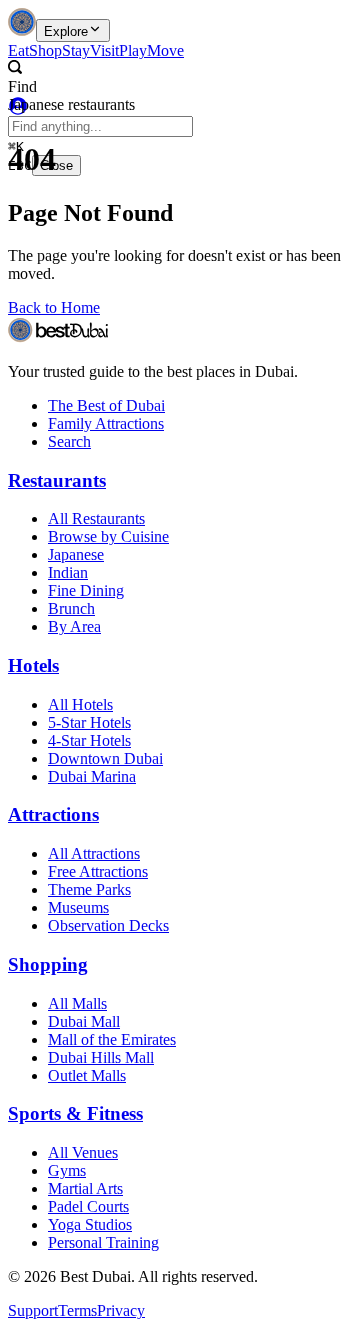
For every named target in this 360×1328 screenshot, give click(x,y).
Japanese (76, 554)
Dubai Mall (84, 1021)
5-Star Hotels (89, 722)
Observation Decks (108, 925)
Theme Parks (89, 889)
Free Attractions (98, 871)
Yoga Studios (90, 1224)
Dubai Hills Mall (101, 1057)
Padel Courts (88, 1206)
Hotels (33, 665)
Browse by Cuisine (108, 536)
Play (133, 50)
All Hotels (80, 704)
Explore (66, 31)
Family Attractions (106, 423)
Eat (18, 50)
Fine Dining (86, 590)
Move (165, 50)
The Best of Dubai (106, 405)
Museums (78, 907)
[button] (156, 78)
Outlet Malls (87, 1075)
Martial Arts (85, 1188)
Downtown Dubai (105, 758)
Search (69, 441)
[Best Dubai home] (22, 30)
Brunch (71, 608)
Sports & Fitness (75, 1113)
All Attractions (94, 853)
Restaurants (57, 480)
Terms (77, 1310)
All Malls (77, 1003)
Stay (76, 50)
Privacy (121, 1310)
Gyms (67, 1170)
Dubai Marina (92, 776)
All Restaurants (96, 518)
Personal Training (103, 1242)
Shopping (48, 964)
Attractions (53, 814)
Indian (68, 572)
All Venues (83, 1152)
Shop (45, 50)
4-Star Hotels (89, 740)
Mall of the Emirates (112, 1039)
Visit (104, 50)
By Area (74, 626)
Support (33, 1310)
